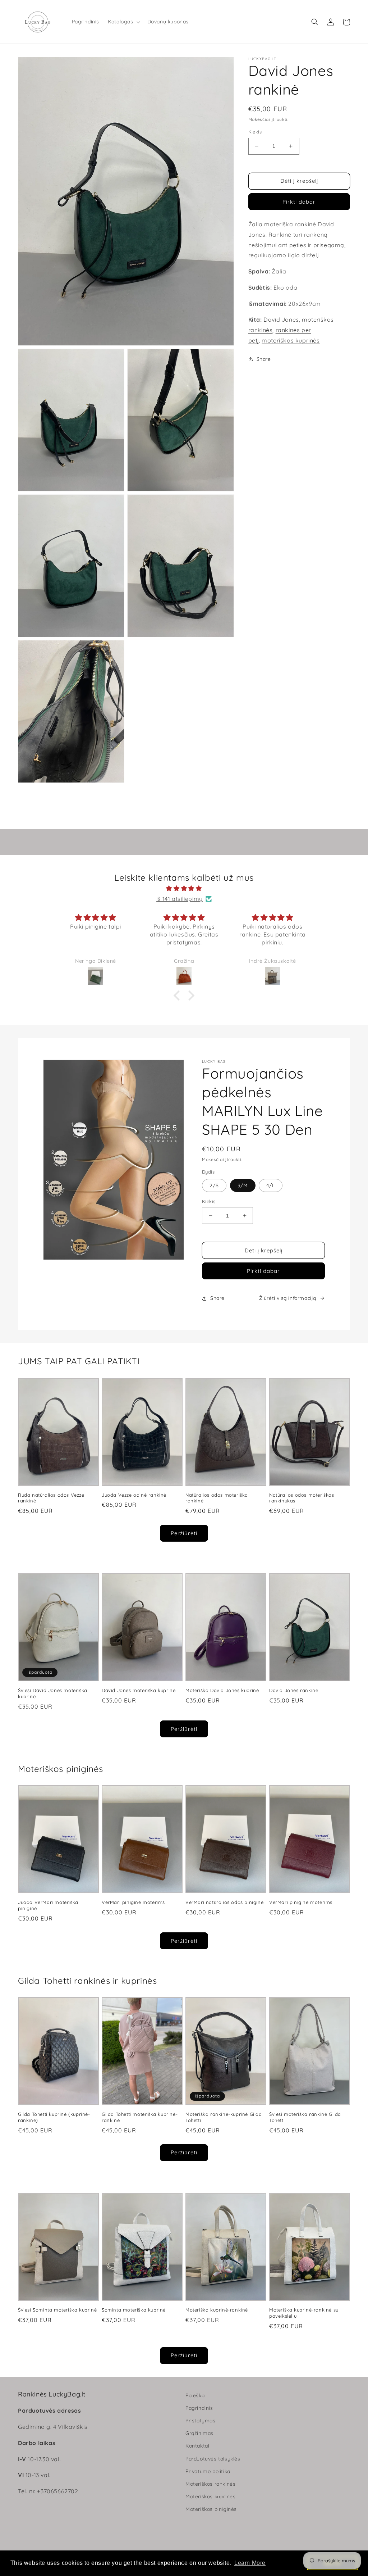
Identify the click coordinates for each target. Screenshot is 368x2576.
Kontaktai (197, 2446)
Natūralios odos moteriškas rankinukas (302, 1498)
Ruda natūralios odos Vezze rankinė (51, 1498)
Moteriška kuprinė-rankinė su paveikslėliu (304, 2313)
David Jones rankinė (294, 1690)
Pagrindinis (199, 2408)
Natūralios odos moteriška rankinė (217, 1498)
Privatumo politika (208, 2471)
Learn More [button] (250, 2563)
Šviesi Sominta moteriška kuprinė (57, 2310)
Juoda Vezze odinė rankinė (134, 1495)
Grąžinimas (199, 2433)
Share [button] (264, 359)
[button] (123, 22)
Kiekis (255, 132)
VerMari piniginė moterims (133, 1902)
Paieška (195, 2395)
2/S (214, 1185)
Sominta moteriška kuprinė (134, 2310)
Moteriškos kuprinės (210, 2496)
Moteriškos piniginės (211, 2509)
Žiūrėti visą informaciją (288, 1298)
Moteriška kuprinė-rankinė (217, 2310)
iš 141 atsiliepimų (180, 899)
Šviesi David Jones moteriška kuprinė (53, 1693)
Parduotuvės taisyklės (213, 2459)
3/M (243, 1185)
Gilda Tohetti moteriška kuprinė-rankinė (140, 2117)
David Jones (281, 319)
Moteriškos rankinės (210, 2484)
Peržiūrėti (184, 1533)
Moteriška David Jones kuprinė (222, 1690)
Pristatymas (201, 2421)
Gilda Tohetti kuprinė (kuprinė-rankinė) (54, 2117)
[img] (184, 888)
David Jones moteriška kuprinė (139, 1690)
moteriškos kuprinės (291, 340)
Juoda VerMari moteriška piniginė (48, 1905)
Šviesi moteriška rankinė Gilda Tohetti (305, 2117)
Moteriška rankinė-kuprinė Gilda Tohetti (224, 2117)
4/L (271, 1185)
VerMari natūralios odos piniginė (224, 1902)
